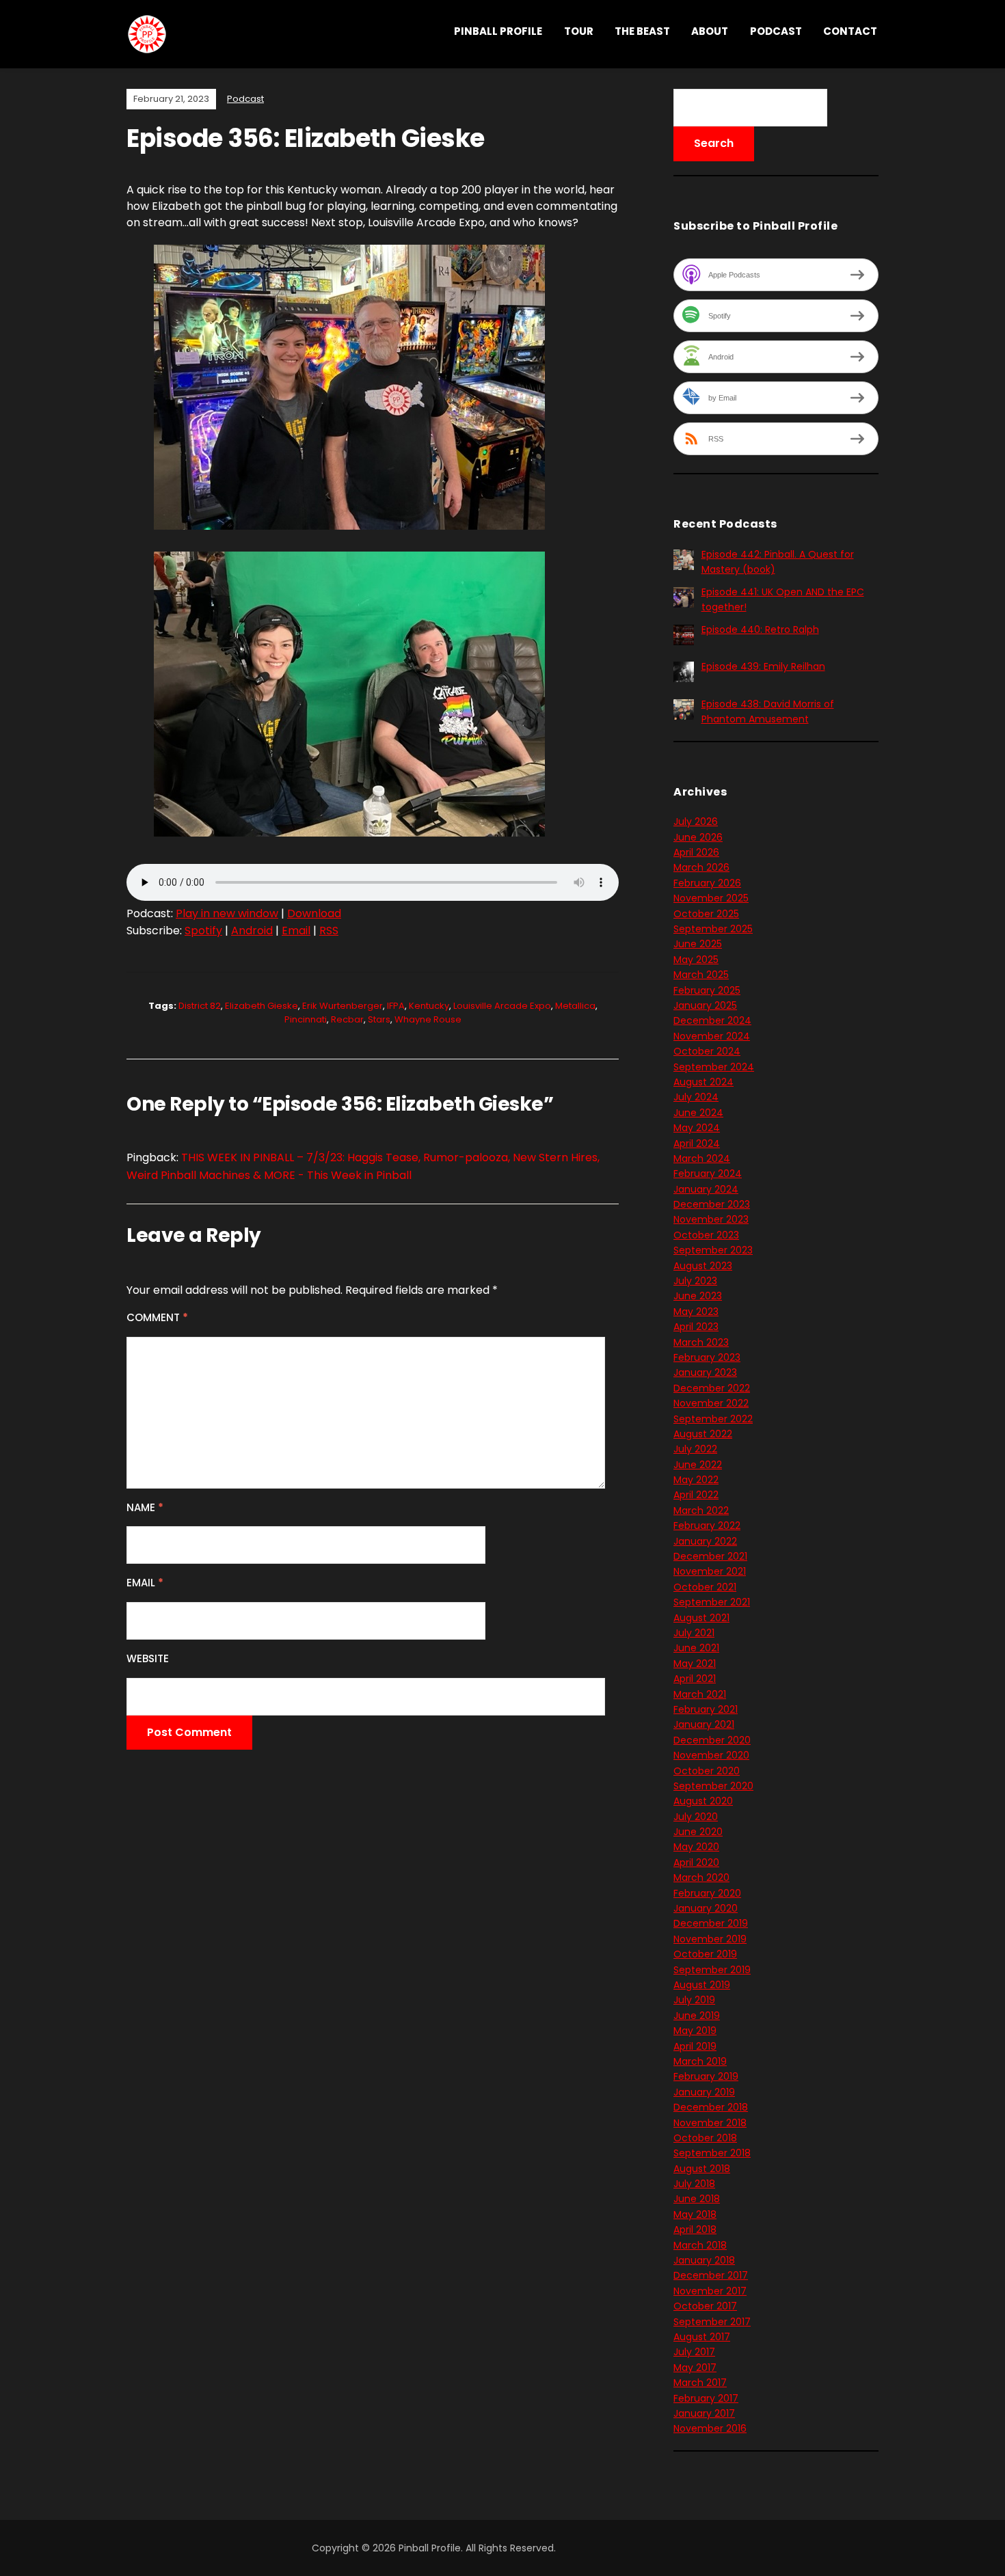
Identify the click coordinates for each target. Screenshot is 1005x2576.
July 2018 (694, 2184)
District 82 (200, 1006)
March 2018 (700, 2245)
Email (296, 931)
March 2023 (701, 1342)
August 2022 (703, 1434)
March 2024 (702, 1158)
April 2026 (696, 852)
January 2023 (705, 1372)
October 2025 (706, 914)
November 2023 (711, 1219)
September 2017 (712, 2322)
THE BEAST (642, 31)
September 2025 (713, 929)
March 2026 (701, 867)
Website (148, 1658)
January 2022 (705, 1541)
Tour (579, 31)
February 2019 (706, 2076)
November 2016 (710, 2428)
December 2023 (712, 1204)
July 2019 (694, 2000)
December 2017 (711, 2275)
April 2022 (696, 1495)
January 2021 (704, 1724)
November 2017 (710, 2291)
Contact (850, 31)
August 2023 (703, 1266)
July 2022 (695, 1449)
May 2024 (697, 1128)
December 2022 (712, 1388)
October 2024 (707, 1051)
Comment (157, 1317)
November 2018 (710, 2123)
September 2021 (712, 1602)
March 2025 (701, 975)
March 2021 (700, 1694)
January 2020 (706, 1908)
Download (314, 913)
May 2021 (695, 1664)
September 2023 (713, 1250)
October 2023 (706, 1235)
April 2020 (696, 1862)
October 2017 (705, 2306)
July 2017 (694, 2352)
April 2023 (696, 1327)
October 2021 (705, 1587)
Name (145, 1507)
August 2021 (701, 1618)
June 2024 (698, 1113)
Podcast (776, 31)
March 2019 (700, 2061)
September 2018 (712, 2153)
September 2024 (714, 1067)
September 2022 (713, 1419)
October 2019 (705, 1954)
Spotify (203, 931)
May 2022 (696, 1480)
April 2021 (695, 1679)
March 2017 (700, 2383)
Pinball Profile (498, 31)
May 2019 (695, 2031)
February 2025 (707, 990)
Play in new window (227, 913)
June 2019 (697, 2016)
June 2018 (697, 2199)
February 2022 (707, 1526)
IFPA (396, 1006)
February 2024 (708, 1174)
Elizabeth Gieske (262, 1006)
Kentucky (429, 1006)
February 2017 (706, 2398)
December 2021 (710, 1556)
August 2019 (702, 1985)
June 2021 (696, 1648)
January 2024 (706, 1189)
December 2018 (711, 2107)
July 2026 (696, 822)
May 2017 (695, 2368)
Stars (379, 1019)
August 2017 (702, 2337)
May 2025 (696, 960)
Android (252, 931)
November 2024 (712, 1036)
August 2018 (702, 2169)
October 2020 (707, 1771)
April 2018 (695, 2229)
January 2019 (704, 2092)
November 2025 (711, 898)
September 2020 (713, 1786)
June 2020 (698, 1832)
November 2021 (710, 1571)
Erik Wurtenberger (343, 1006)
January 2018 (704, 2260)
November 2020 (711, 1755)
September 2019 (712, 1970)
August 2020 (703, 1801)
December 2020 (712, 1740)
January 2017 (704, 2413)
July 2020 (696, 1817)
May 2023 (696, 1312)
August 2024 (703, 1082)
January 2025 (705, 1005)
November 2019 (710, 1939)
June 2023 (698, 1296)
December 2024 (712, 1020)
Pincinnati (306, 1019)
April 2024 (697, 1143)
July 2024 (696, 1097)
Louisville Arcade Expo (502, 1006)
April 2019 (695, 2046)
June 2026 (698, 837)
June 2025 (698, 944)
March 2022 (701, 1510)
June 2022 (698, 1465)
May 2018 (695, 2214)
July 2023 (695, 1281)
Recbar (347, 1019)
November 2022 (711, 1403)
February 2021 (706, 1709)
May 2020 (696, 1847)
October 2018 (705, 2138)
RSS (329, 931)
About (710, 31)
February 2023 (707, 1357)
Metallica (575, 1006)
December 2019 (711, 1923)
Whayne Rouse (428, 1019)
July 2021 (694, 1633)
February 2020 (707, 1893)
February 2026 (707, 883)
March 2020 (701, 1877)
